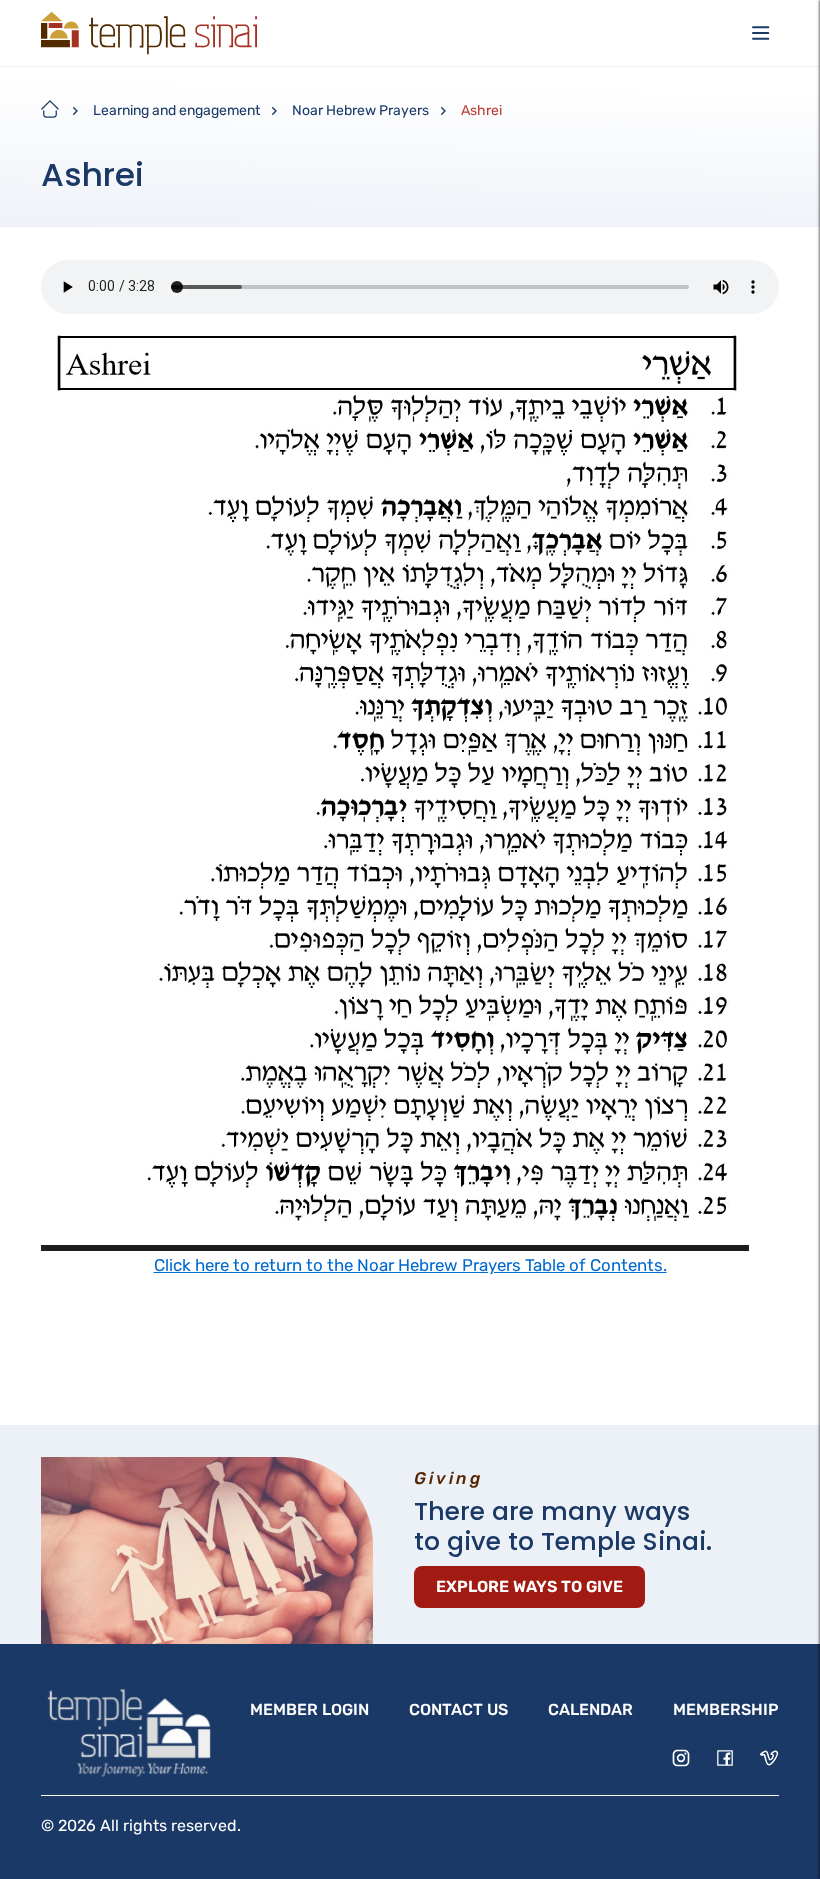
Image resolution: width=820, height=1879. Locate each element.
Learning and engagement (176, 110)
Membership (726, 1709)
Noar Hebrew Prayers (360, 110)
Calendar (590, 1709)
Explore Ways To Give (529, 1586)
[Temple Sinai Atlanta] (149, 33)
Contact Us (458, 1709)
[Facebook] (725, 1758)
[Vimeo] (769, 1758)
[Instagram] (681, 1758)
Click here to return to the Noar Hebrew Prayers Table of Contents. (410, 1265)
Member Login (309, 1709)
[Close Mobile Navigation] (761, 33)
